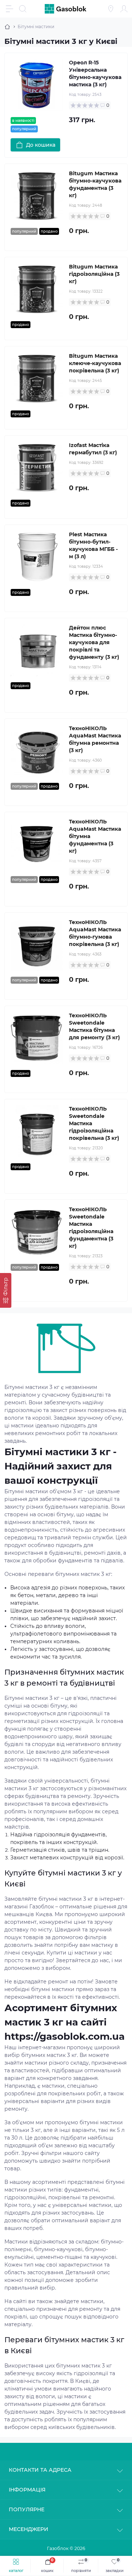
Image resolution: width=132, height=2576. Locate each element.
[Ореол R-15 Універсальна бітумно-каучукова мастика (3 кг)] (37, 85)
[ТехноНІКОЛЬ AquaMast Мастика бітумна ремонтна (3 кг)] (37, 751)
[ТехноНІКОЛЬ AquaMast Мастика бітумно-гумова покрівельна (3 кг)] (37, 945)
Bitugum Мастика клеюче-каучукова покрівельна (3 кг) (95, 363)
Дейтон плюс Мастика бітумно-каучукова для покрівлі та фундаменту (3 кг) (94, 642)
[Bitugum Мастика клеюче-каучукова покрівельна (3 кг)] (37, 378)
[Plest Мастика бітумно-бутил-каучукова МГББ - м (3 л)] (37, 557)
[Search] (23, 9)
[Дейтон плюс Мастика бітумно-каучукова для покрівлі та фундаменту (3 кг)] (37, 650)
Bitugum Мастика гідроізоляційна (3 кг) (94, 274)
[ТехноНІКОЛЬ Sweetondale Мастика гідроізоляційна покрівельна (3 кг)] (37, 1131)
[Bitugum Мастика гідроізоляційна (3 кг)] (37, 289)
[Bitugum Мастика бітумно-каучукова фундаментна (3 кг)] (37, 196)
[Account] (124, 9)
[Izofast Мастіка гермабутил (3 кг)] (37, 468)
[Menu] (10, 9)
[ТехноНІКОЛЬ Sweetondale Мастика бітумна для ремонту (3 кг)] (37, 1038)
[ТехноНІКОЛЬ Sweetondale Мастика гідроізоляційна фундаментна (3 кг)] (37, 1232)
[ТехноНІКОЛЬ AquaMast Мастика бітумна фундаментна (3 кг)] (37, 844)
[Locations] (111, 9)
